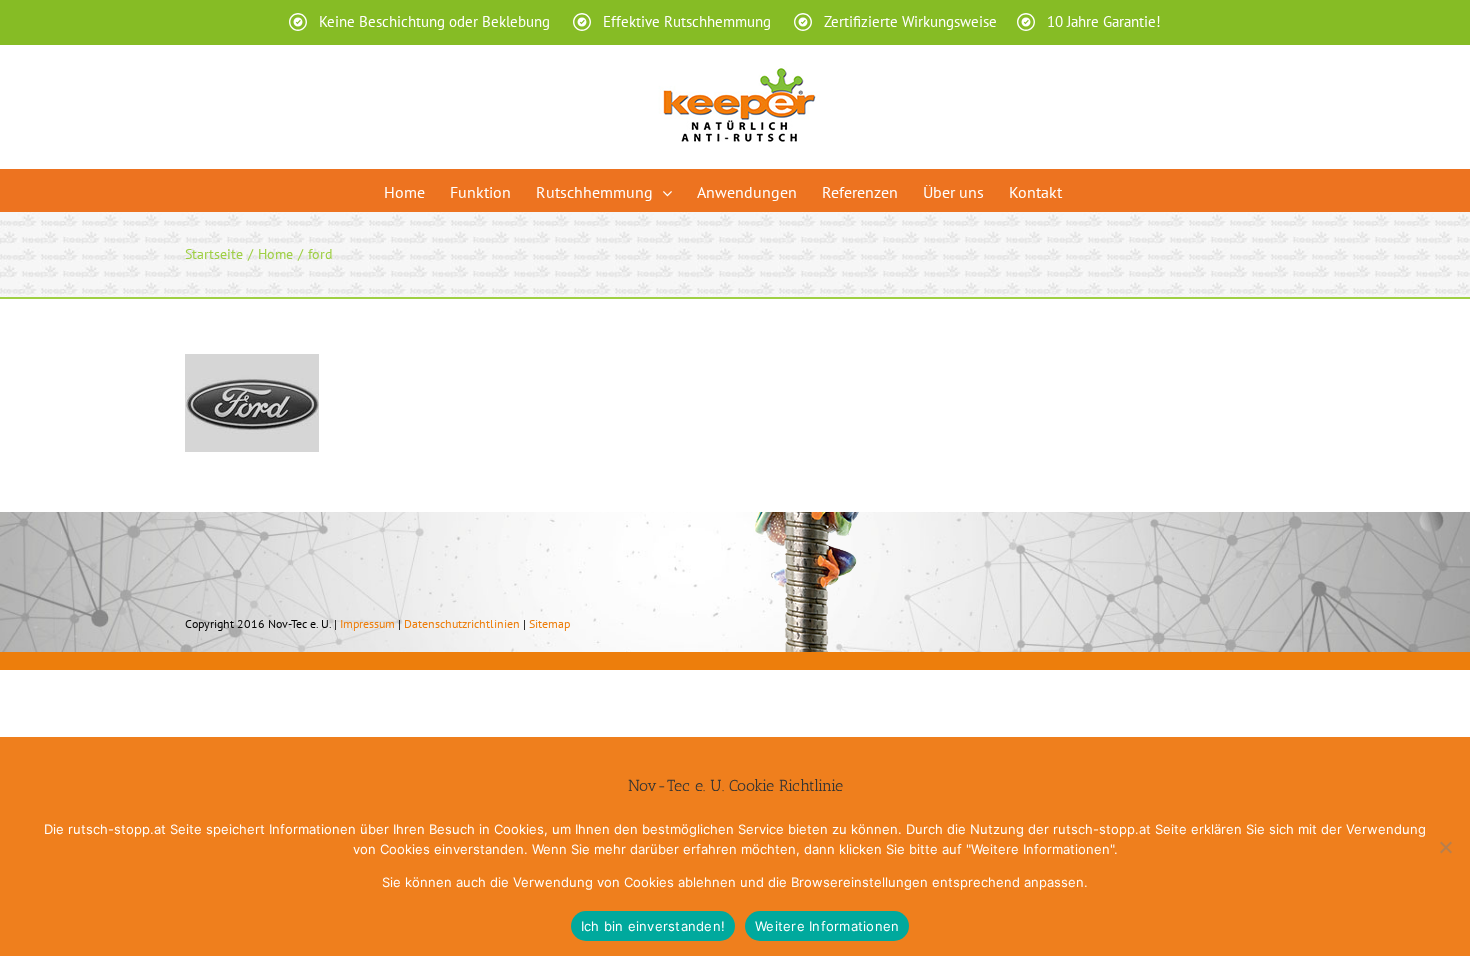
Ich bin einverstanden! (653, 926)
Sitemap (549, 623)
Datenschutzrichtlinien (462, 623)
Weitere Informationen (827, 926)
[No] (1445, 847)
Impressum (367, 623)
